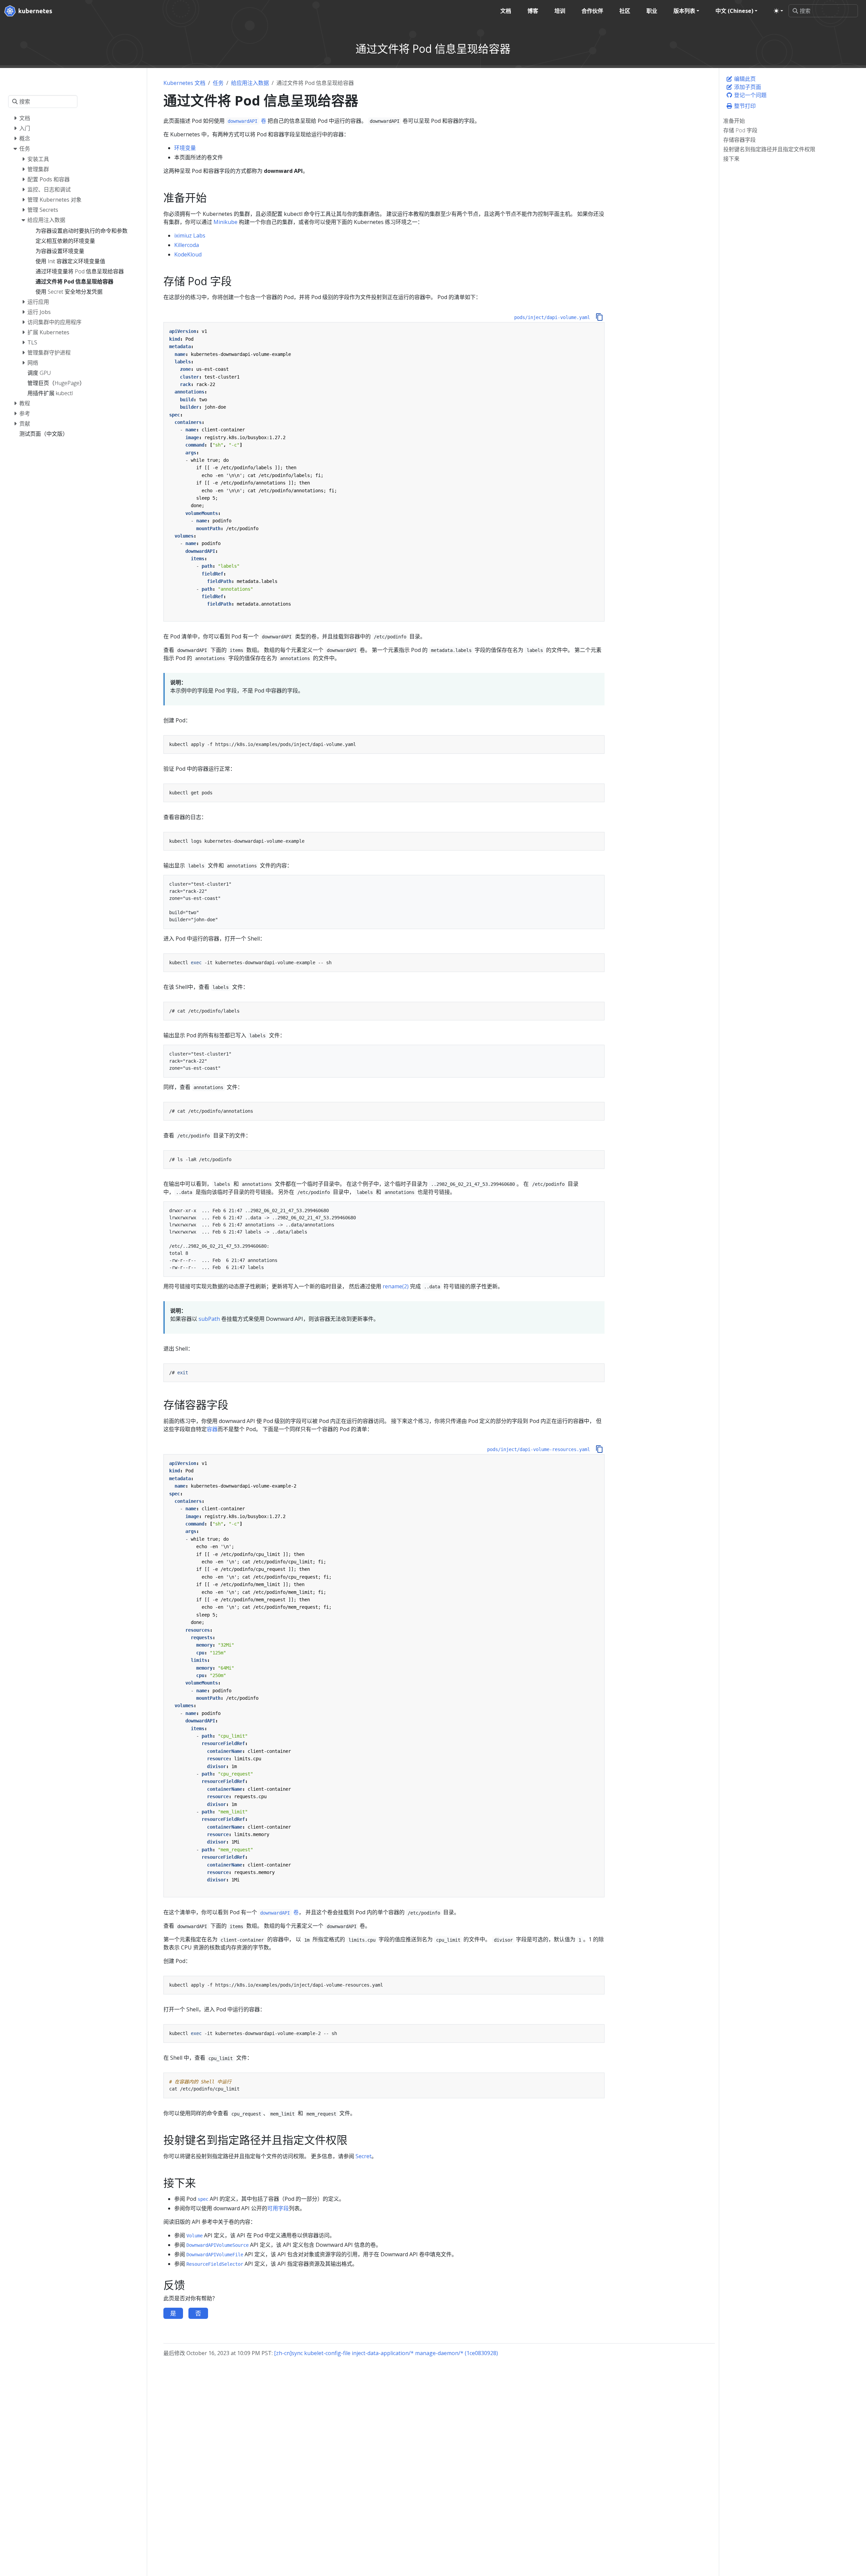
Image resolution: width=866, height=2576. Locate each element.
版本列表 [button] (684, 11)
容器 (212, 1429)
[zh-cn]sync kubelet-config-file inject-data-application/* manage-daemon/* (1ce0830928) (386, 2353)
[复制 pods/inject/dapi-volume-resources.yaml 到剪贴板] (599, 1449)
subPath (209, 1319)
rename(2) (396, 1286)
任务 (218, 83)
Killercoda (187, 245)
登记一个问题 (750, 95)
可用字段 (278, 2208)
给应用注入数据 (250, 83)
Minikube (225, 222)
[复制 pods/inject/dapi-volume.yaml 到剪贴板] (599, 317)
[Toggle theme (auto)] (778, 11)
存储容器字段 (739, 140)
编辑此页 (744, 79)
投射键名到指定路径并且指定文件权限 (769, 149)
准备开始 (734, 121)
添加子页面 (747, 87)
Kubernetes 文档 (184, 83)
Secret (363, 2156)
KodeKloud (188, 254)
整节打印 (744, 106)
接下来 (731, 159)
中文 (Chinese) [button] (734, 11)
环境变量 (185, 148)
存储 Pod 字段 (740, 130)
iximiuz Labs (190, 235)
